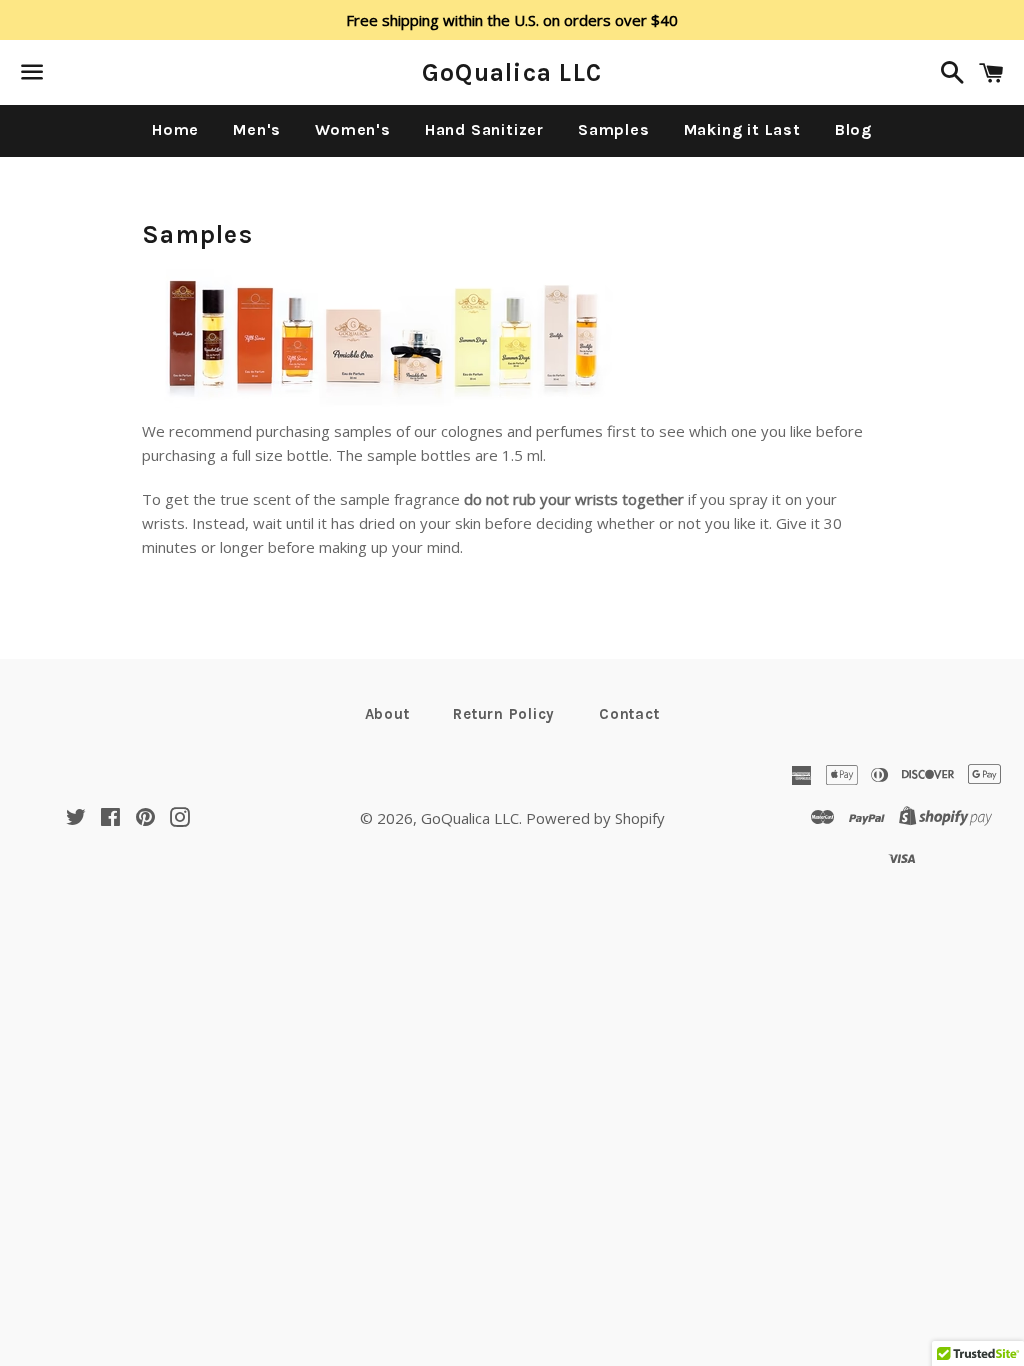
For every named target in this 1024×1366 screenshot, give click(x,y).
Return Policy (504, 714)
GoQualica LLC (512, 72)
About (387, 714)
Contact (629, 714)
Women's (353, 129)
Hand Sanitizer (484, 129)
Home (175, 129)
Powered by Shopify (595, 818)
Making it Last (742, 129)
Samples (614, 129)
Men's (257, 129)
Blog (853, 129)
